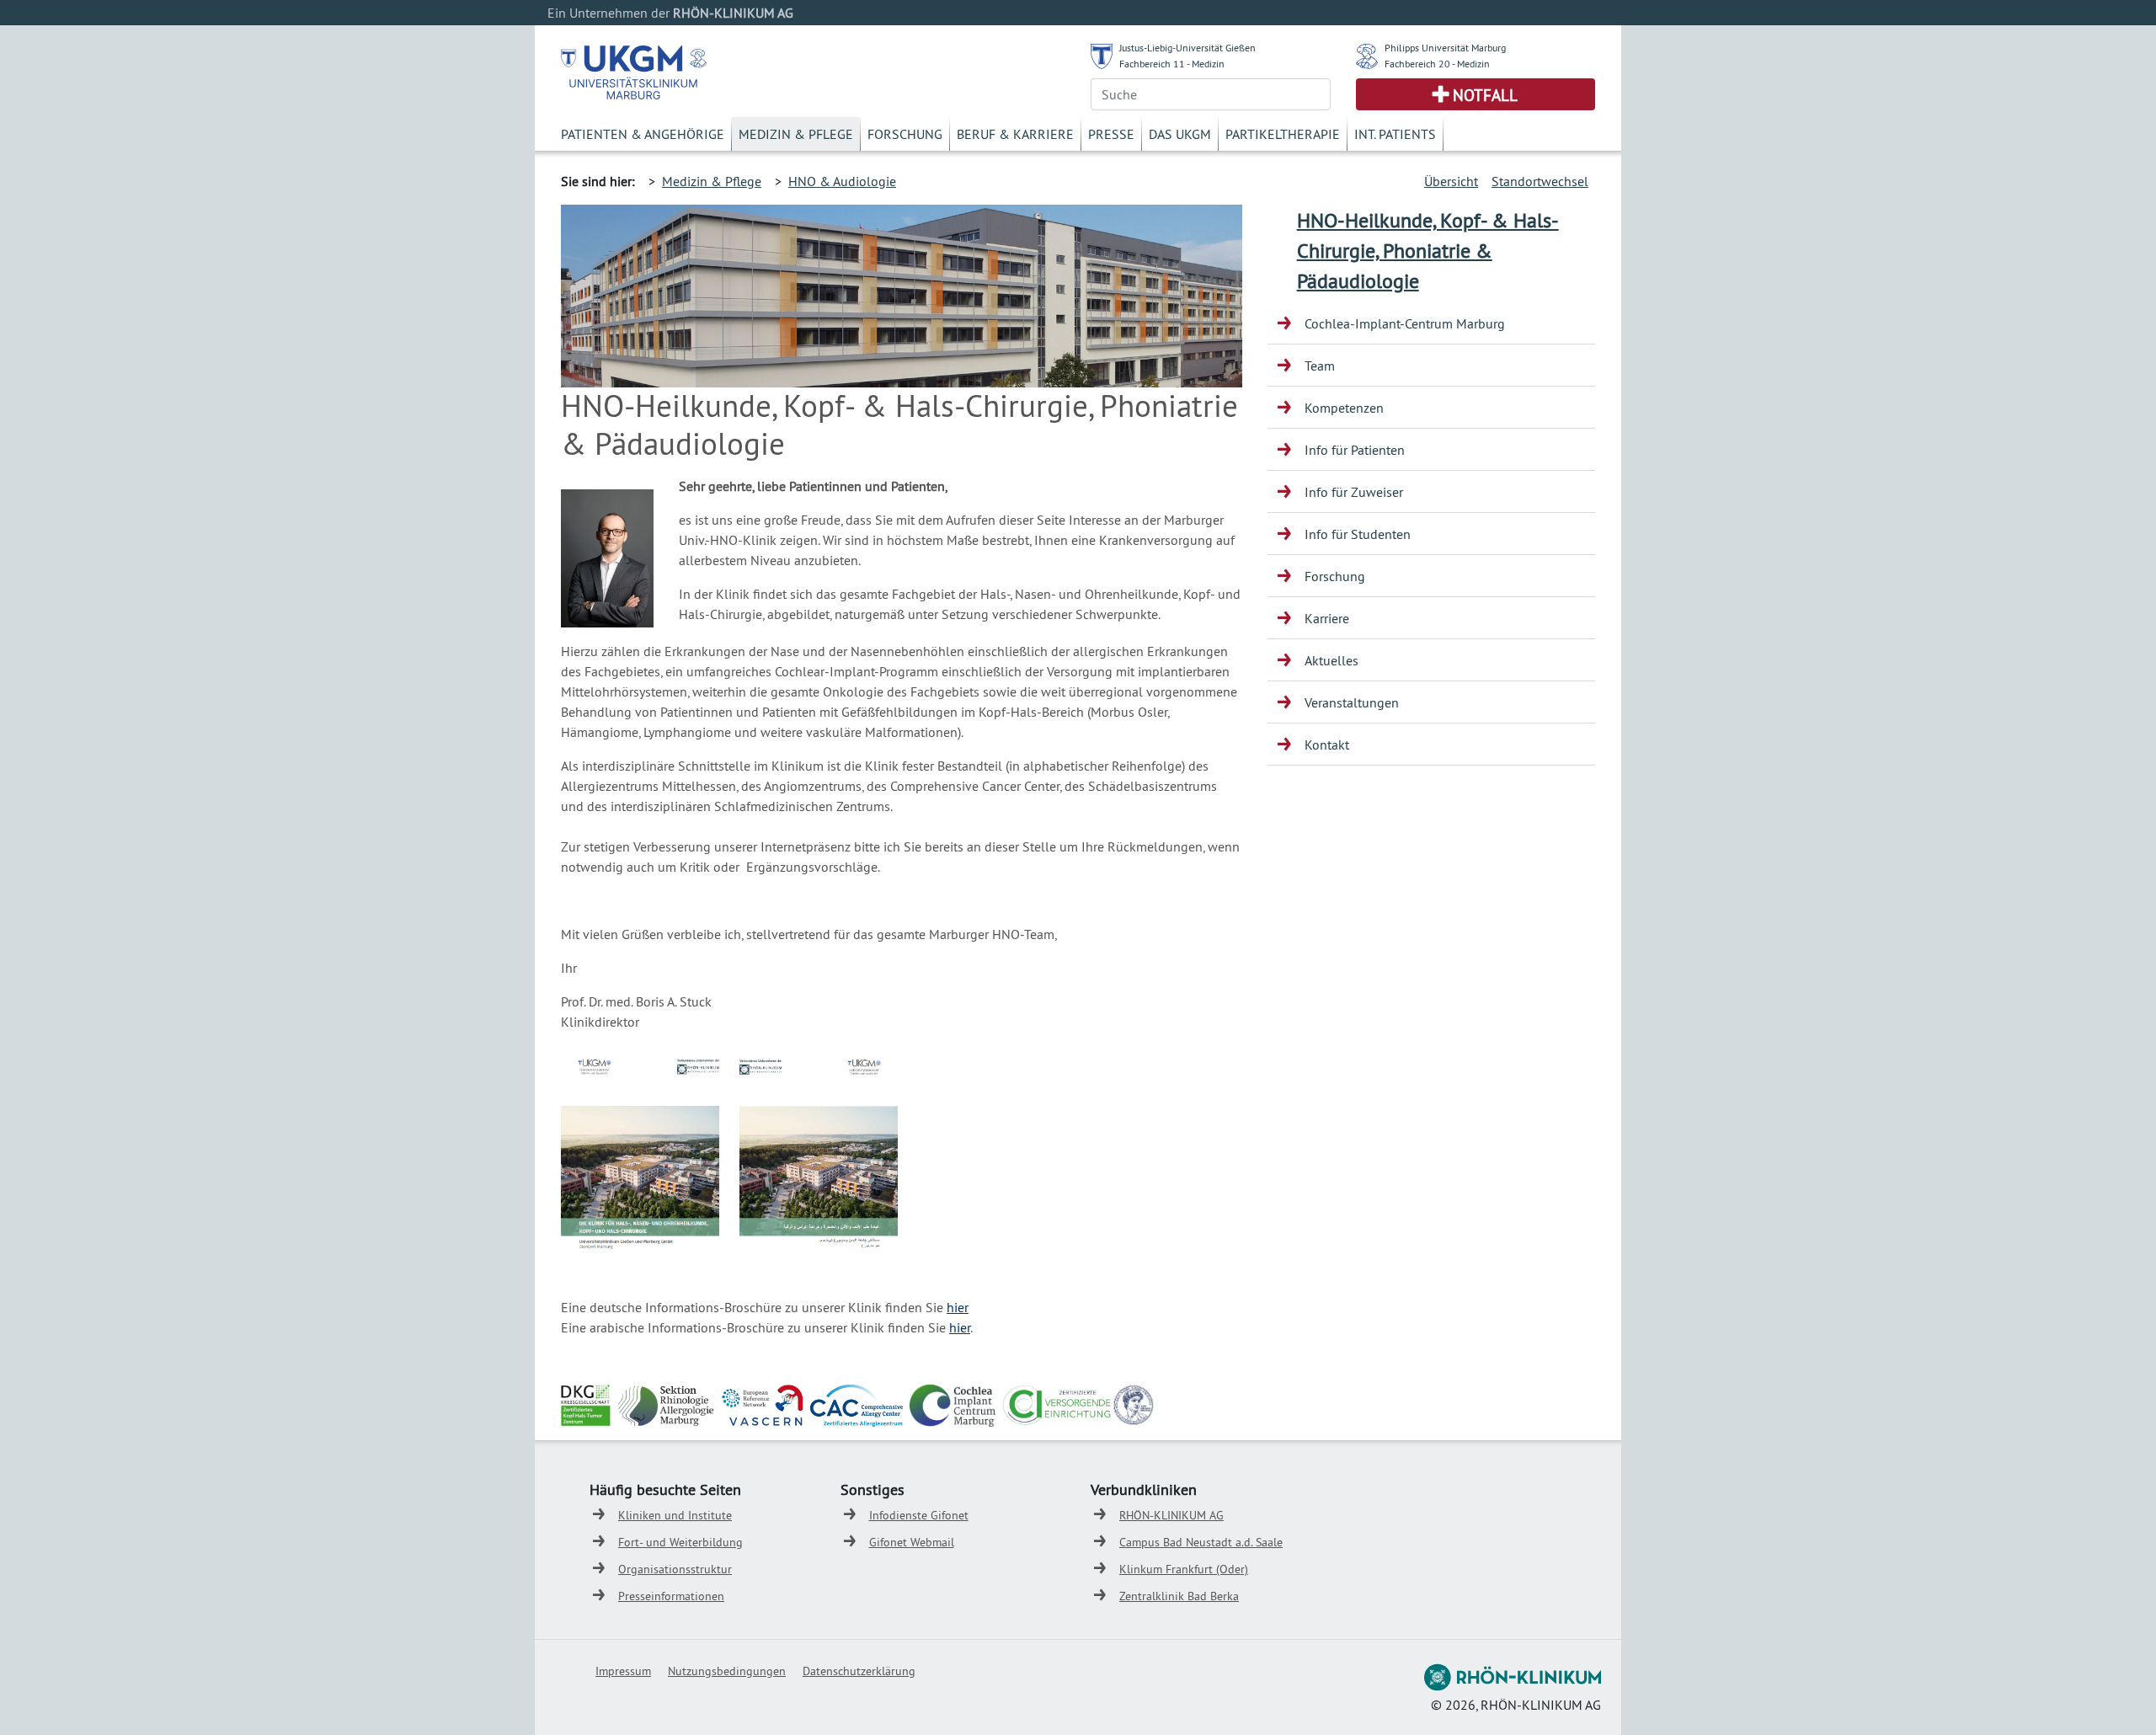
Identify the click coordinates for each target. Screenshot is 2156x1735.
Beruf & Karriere (1015, 134)
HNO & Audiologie (842, 181)
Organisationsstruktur (675, 1569)
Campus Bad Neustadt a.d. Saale (1201, 1542)
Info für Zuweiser (1354, 492)
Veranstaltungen (1352, 702)
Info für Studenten (1358, 534)
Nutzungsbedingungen (727, 1671)
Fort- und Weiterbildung (680, 1542)
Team (1320, 366)
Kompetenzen (1344, 408)
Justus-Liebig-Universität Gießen (1187, 48)
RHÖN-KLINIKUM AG (1171, 1515)
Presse (1111, 134)
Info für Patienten (1355, 450)
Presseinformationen (671, 1596)
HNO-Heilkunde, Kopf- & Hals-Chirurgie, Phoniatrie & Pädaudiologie (1428, 250)
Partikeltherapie (1283, 134)
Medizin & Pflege (796, 134)
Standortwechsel (1540, 181)
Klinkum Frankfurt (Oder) (1184, 1569)
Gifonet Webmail (912, 1542)
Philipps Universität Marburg (1445, 48)
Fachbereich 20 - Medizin (1437, 64)
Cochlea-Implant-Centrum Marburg (1405, 323)
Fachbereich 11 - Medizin (1172, 64)
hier (958, 1307)
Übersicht (1451, 181)
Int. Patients (1395, 134)
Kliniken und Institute (675, 1515)
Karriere (1327, 618)
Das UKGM (1180, 134)
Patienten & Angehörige (643, 134)
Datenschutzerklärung (859, 1671)
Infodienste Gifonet (919, 1515)
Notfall (1485, 95)
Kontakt (1327, 745)
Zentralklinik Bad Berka (1179, 1596)
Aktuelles (1331, 660)
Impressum (623, 1671)
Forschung (905, 134)
